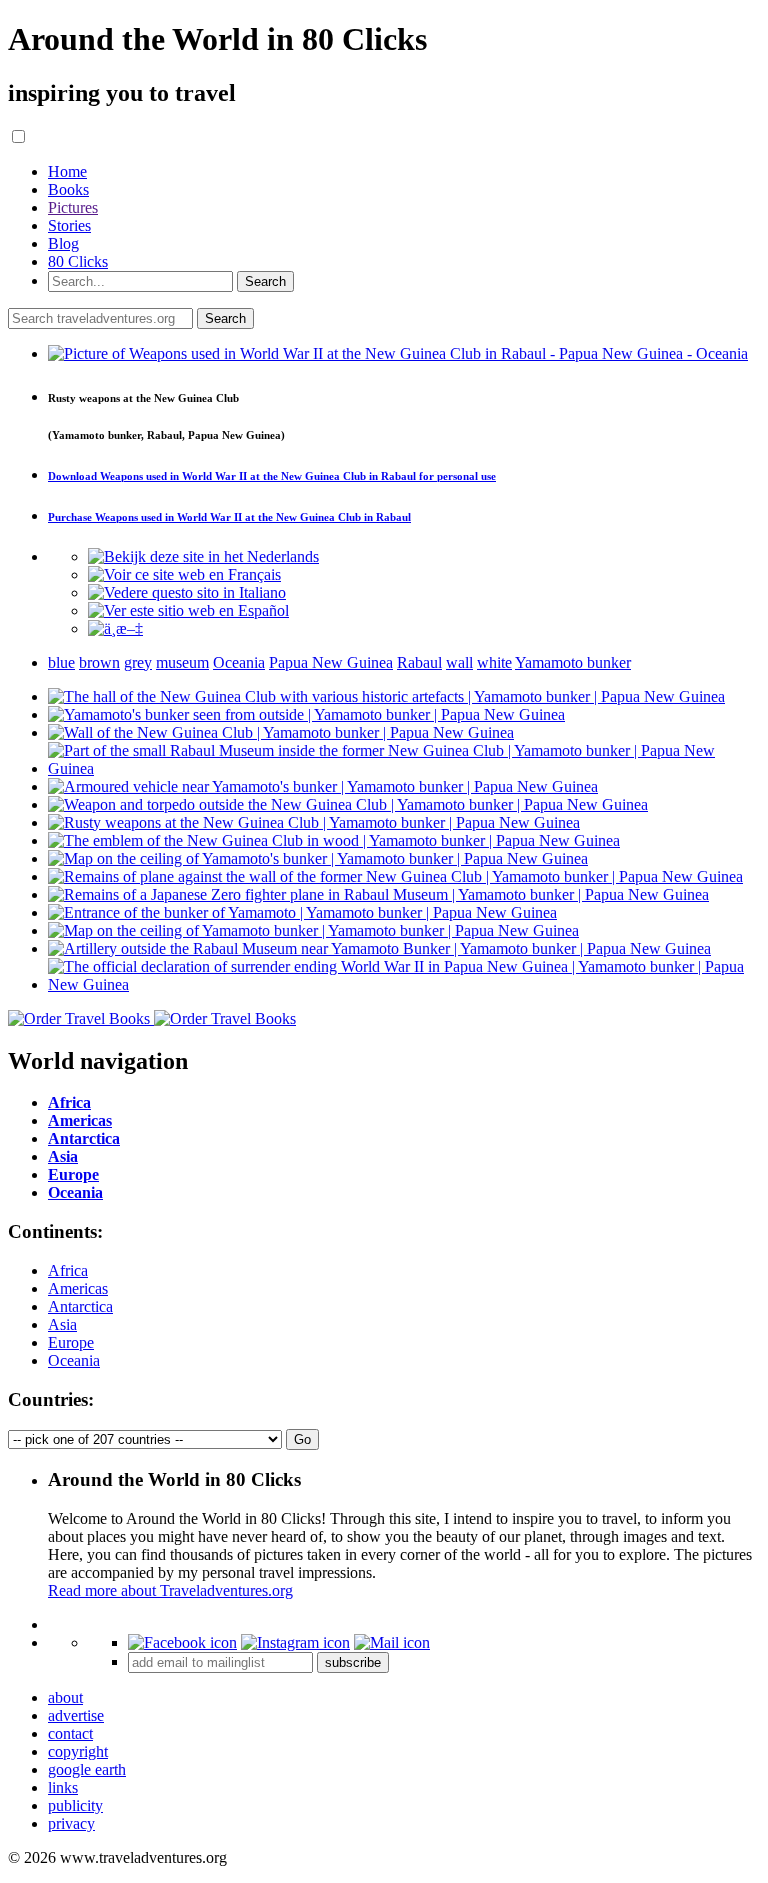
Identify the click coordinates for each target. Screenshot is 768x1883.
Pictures (73, 207)
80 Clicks (78, 261)
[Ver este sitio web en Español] (188, 610)
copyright (78, 1751)
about (65, 1697)
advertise (76, 1715)
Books (68, 189)
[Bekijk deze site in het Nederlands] (203, 556)
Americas (78, 1288)
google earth (87, 1769)
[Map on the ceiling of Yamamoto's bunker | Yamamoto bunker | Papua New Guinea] (318, 858)
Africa (68, 1270)
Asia (62, 1324)
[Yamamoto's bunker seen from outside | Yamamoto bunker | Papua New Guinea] (306, 714)
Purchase (229, 517)
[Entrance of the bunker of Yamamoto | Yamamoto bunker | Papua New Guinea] (302, 912)
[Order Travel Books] (152, 1018)
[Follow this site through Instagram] (295, 1642)
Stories (69, 225)
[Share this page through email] (392, 1642)
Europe (71, 1342)
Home (67, 171)
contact (70, 1733)
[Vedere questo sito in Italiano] (187, 592)
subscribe (353, 1662)
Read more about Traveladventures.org (170, 1590)
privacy (71, 1823)
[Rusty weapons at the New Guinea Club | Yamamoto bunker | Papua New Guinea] (314, 822)
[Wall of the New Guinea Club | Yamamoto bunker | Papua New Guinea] (281, 732)
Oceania (74, 1360)
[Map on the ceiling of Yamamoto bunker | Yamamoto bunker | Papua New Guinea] (313, 930)
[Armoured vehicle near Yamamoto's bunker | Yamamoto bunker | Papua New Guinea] (323, 786)
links (63, 1787)
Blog (63, 243)
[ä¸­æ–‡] (115, 628)
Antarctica (80, 1306)
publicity (75, 1805)
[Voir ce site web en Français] (184, 574)
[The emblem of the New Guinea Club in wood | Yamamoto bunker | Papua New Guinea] (334, 840)
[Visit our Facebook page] (182, 1642)
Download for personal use (272, 476)
